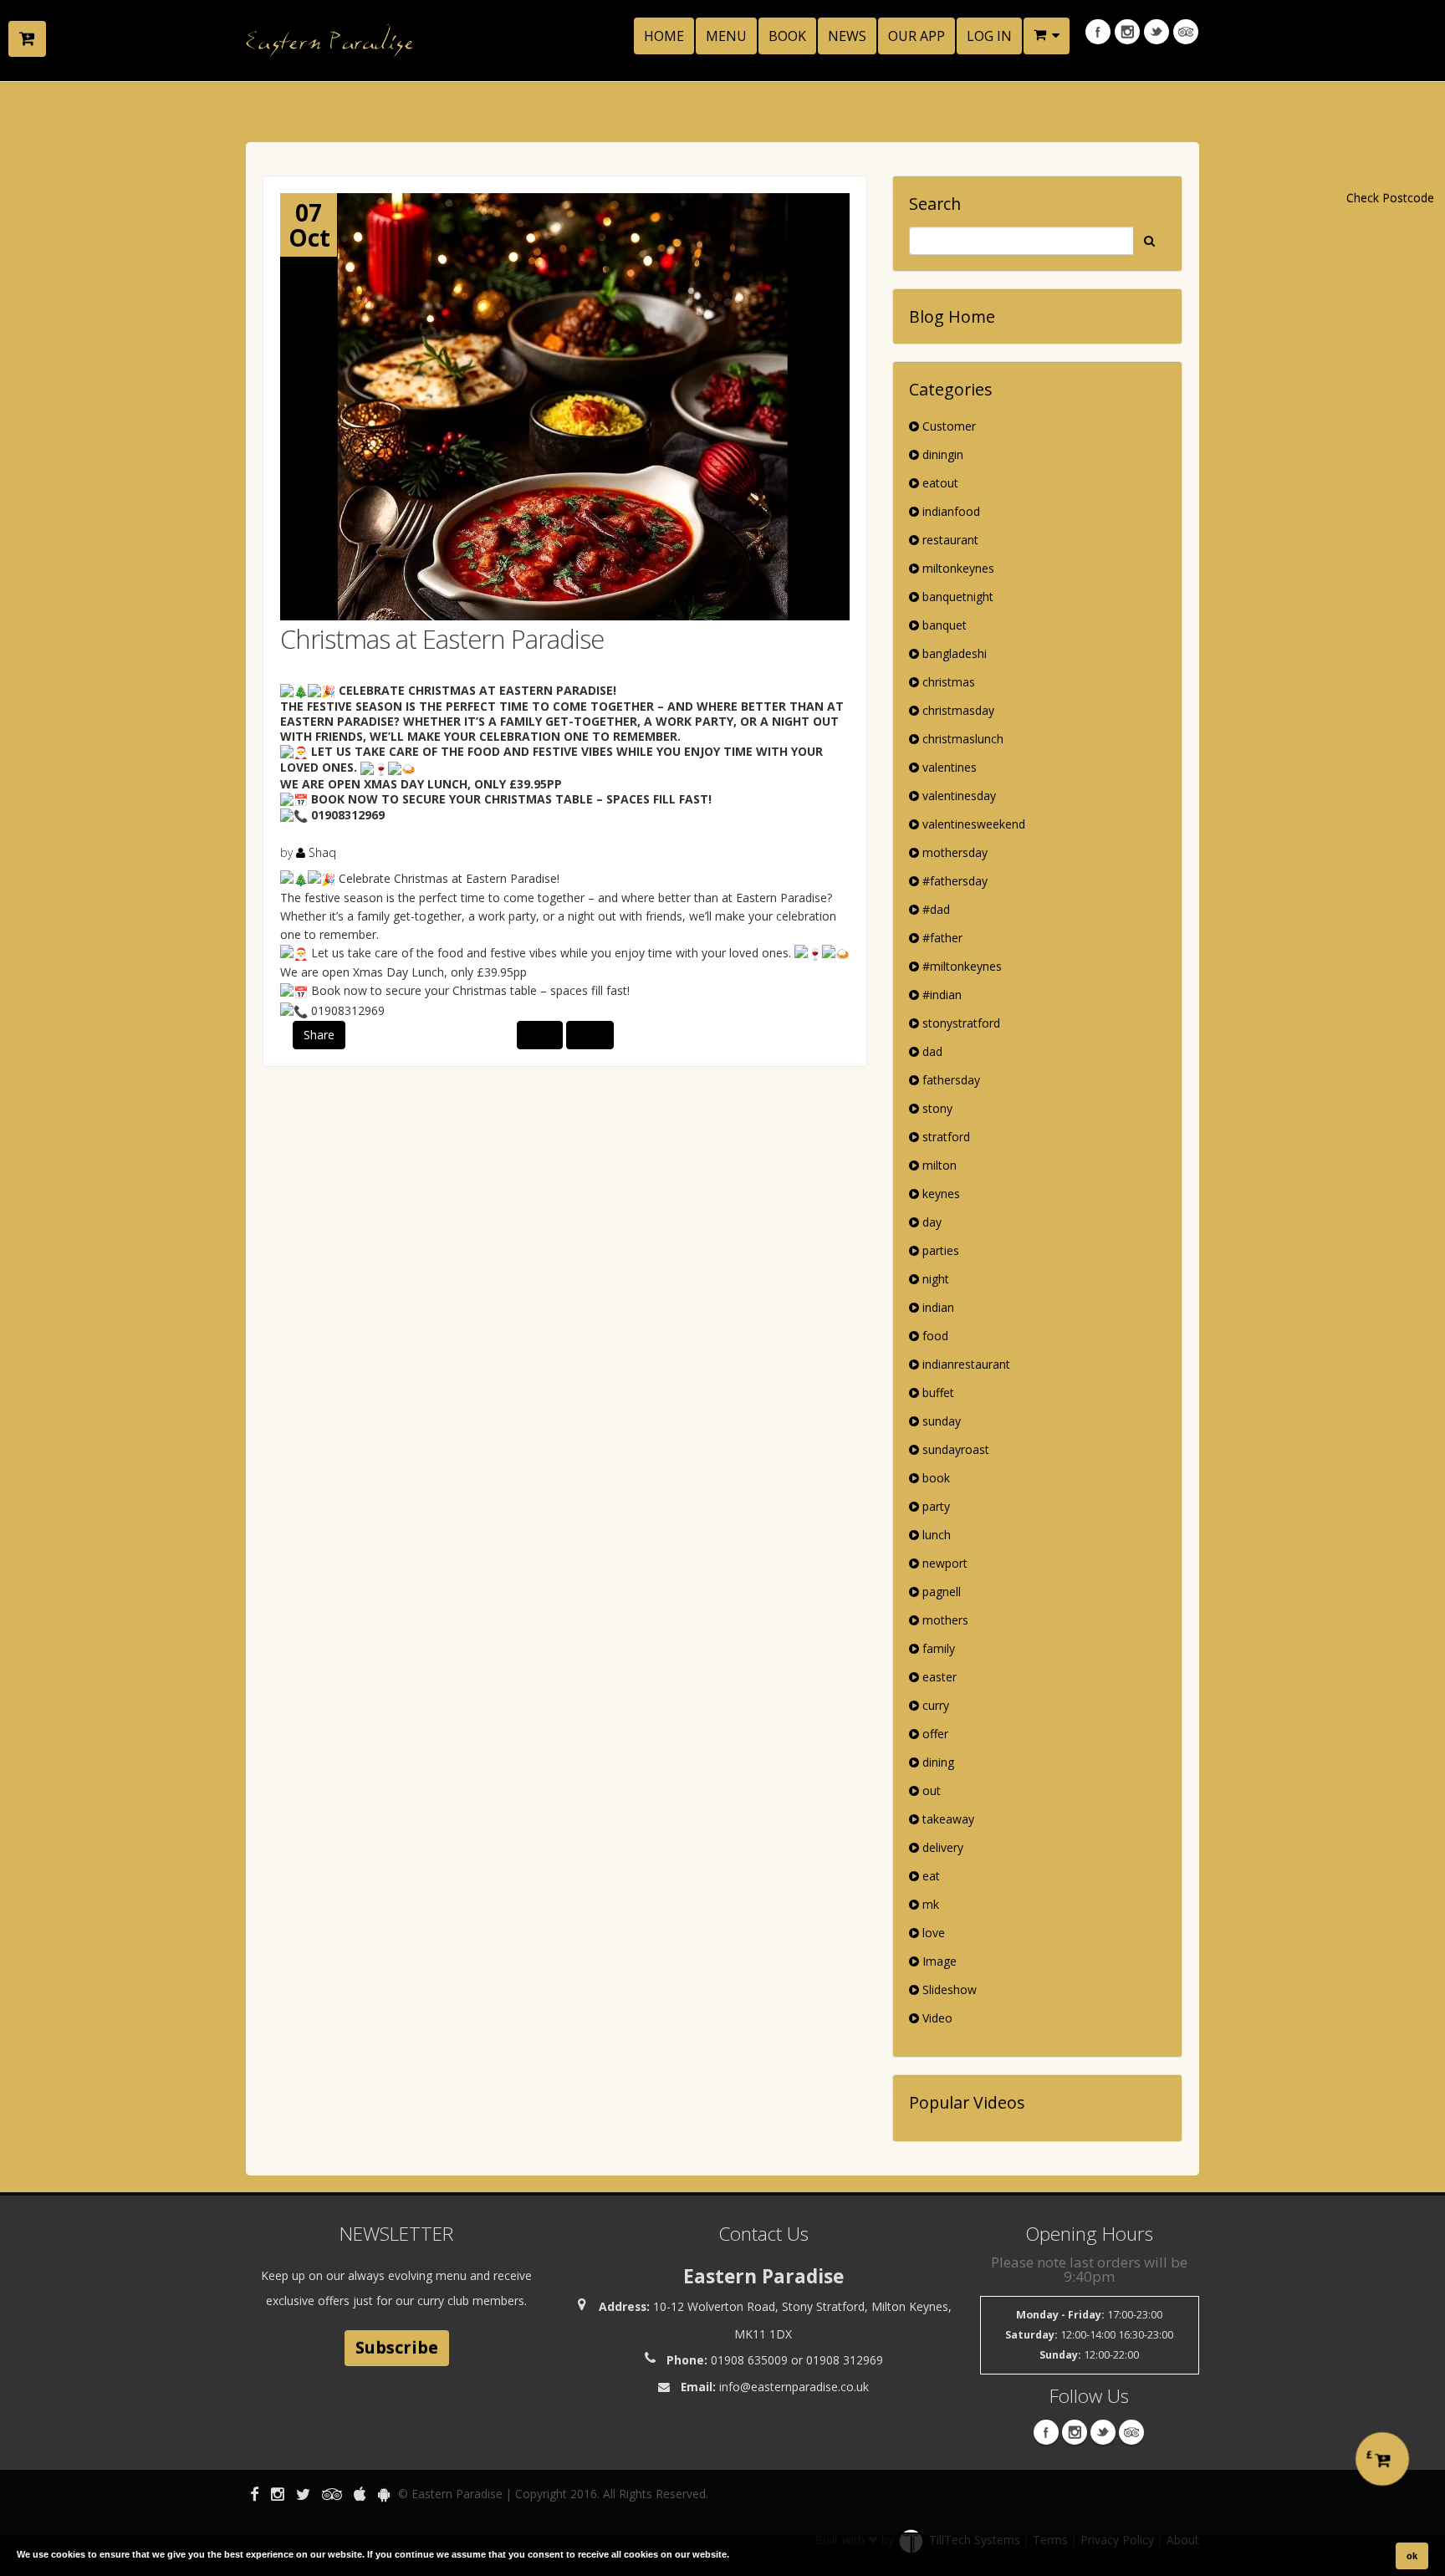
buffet (937, 1393)
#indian (940, 995)
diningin (941, 454)
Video (936, 2018)
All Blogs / (273, 105)
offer (934, 1734)
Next (590, 1035)
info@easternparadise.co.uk (794, 2387)
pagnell (940, 1592)
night (934, 1279)
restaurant (949, 540)
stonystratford (960, 1023)
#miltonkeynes (960, 966)
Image (938, 1961)
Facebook (1098, 32)
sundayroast (954, 1449)
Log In (989, 36)
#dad (934, 909)
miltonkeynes (957, 568)
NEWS (847, 36)
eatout (939, 483)
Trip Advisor (1186, 32)
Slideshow (948, 1989)
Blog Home (952, 316)
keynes (940, 1194)
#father (941, 938)
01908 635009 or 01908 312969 (797, 2360)
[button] (1047, 36)
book (934, 1478)
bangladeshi (953, 653)
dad (931, 1051)
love (932, 1933)
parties (939, 1250)
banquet (943, 625)
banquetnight (956, 597)
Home (664, 36)
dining (937, 1762)
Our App (917, 36)
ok (1412, 2556)
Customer (947, 426)
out (930, 1790)
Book (787, 36)
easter (938, 1677)
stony (936, 1108)
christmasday (957, 710)
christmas (947, 682)
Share (319, 1035)
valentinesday (957, 796)
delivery (941, 1847)
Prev (540, 1035)
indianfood (950, 511)
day (930, 1222)
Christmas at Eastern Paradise (442, 639)
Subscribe (397, 2347)
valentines (948, 767)
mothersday (953, 852)
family (937, 1648)
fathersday (950, 1080)
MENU (726, 36)
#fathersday (953, 881)
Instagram (1127, 32)
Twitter (1157, 32)
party (934, 1506)
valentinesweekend (972, 824)
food (934, 1336)
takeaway (947, 1819)
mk (929, 1904)
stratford (945, 1137)
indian (937, 1307)
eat (929, 1876)
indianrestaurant (965, 1364)
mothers (944, 1620)
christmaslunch (961, 739)
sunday (940, 1421)
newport (943, 1563)
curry (934, 1705)
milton (938, 1165)
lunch (935, 1535)
